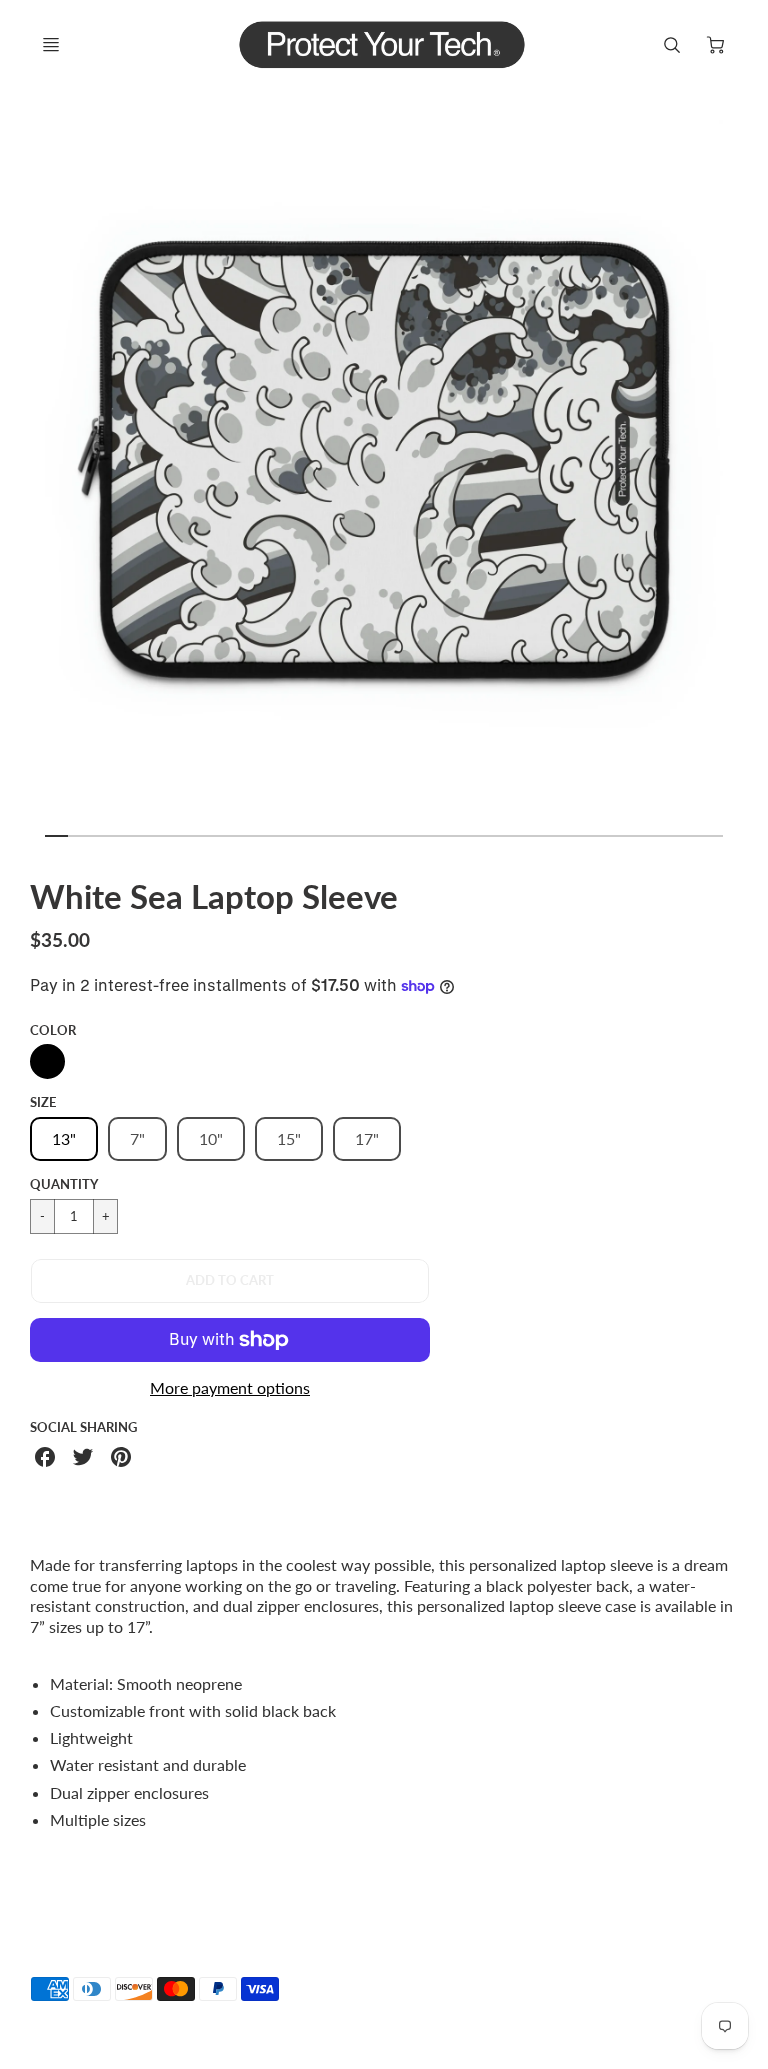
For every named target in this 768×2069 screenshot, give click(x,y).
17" (367, 1138)
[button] (230, 1281)
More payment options (230, 1387)
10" (211, 1138)
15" (289, 1138)
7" (137, 1138)
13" (64, 1138)
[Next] (750, 467)
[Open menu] (51, 45)
